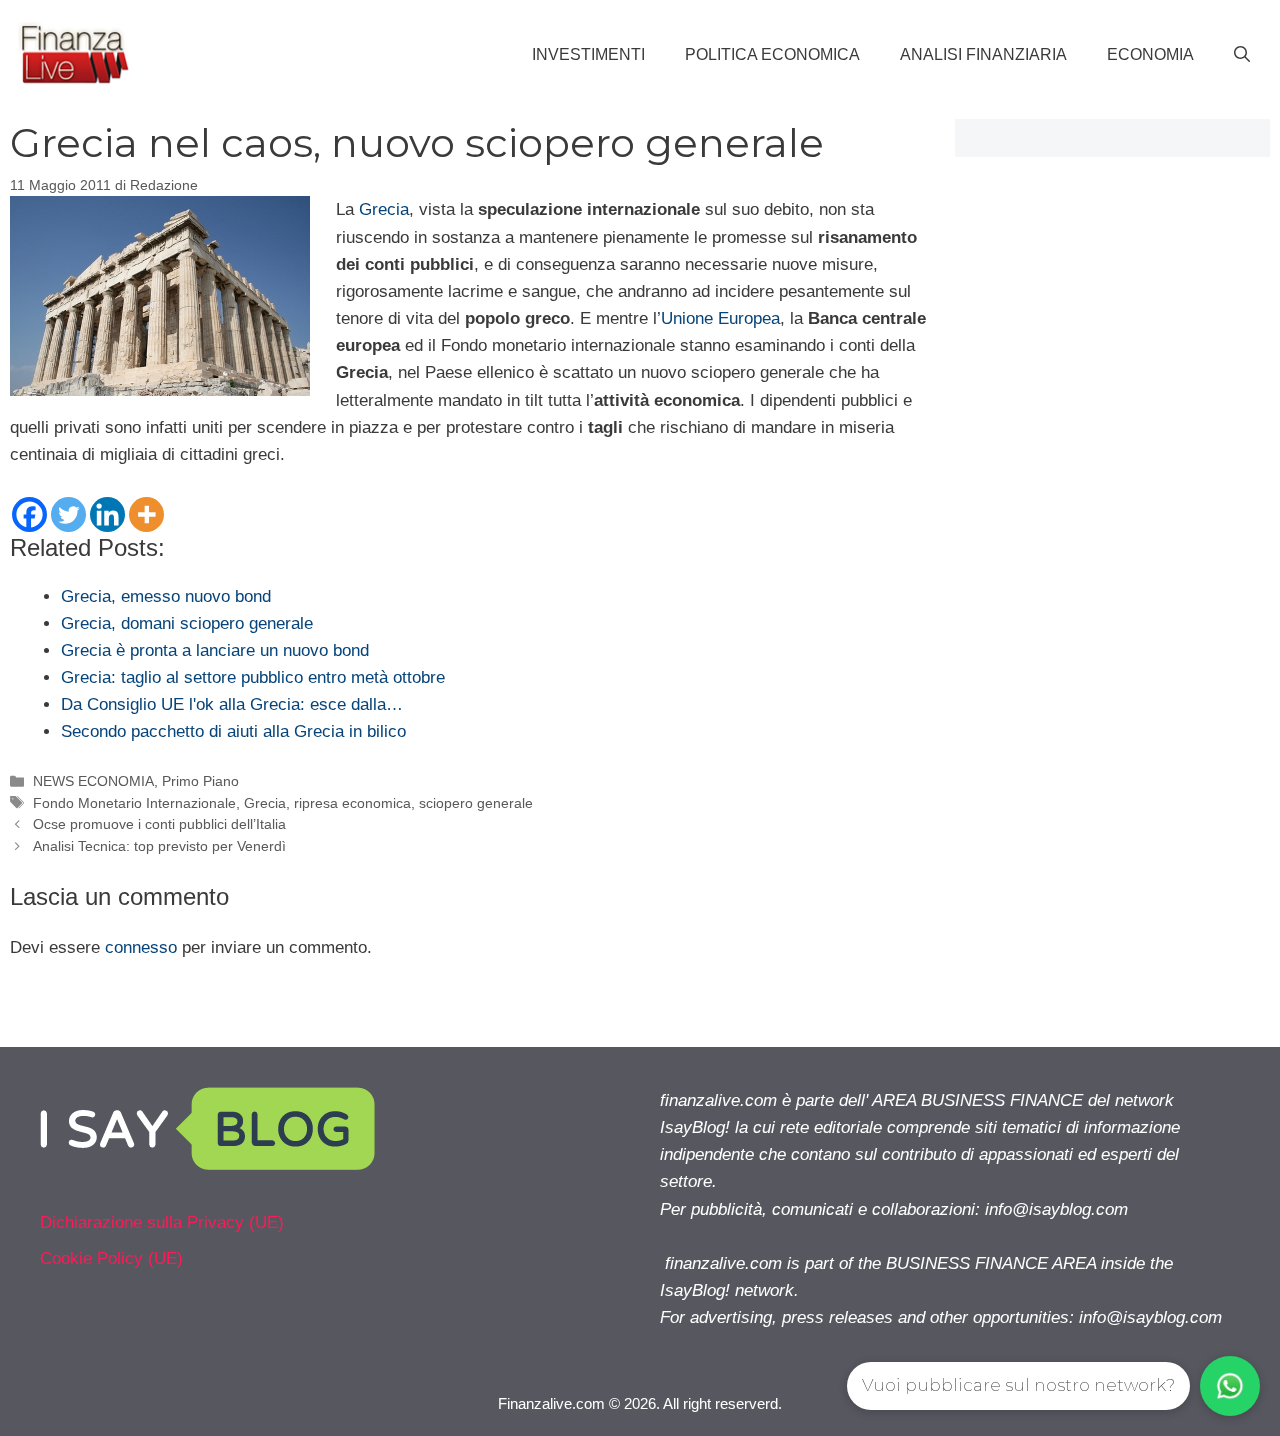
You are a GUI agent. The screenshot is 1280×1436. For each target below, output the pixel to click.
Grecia (384, 209)
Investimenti (588, 54)
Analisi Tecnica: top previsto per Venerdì (159, 846)
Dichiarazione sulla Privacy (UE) (162, 1222)
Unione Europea (720, 318)
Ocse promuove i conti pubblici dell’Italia (159, 824)
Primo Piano (200, 781)
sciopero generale (476, 803)
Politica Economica (772, 54)
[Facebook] (29, 514)
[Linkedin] (107, 514)
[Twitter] (68, 514)
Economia (1150, 54)
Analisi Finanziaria (983, 54)
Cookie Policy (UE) (111, 1258)
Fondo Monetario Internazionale (134, 803)
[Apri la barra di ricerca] (1242, 55)
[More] (146, 514)
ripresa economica (352, 803)
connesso (141, 947)
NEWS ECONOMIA (93, 781)
